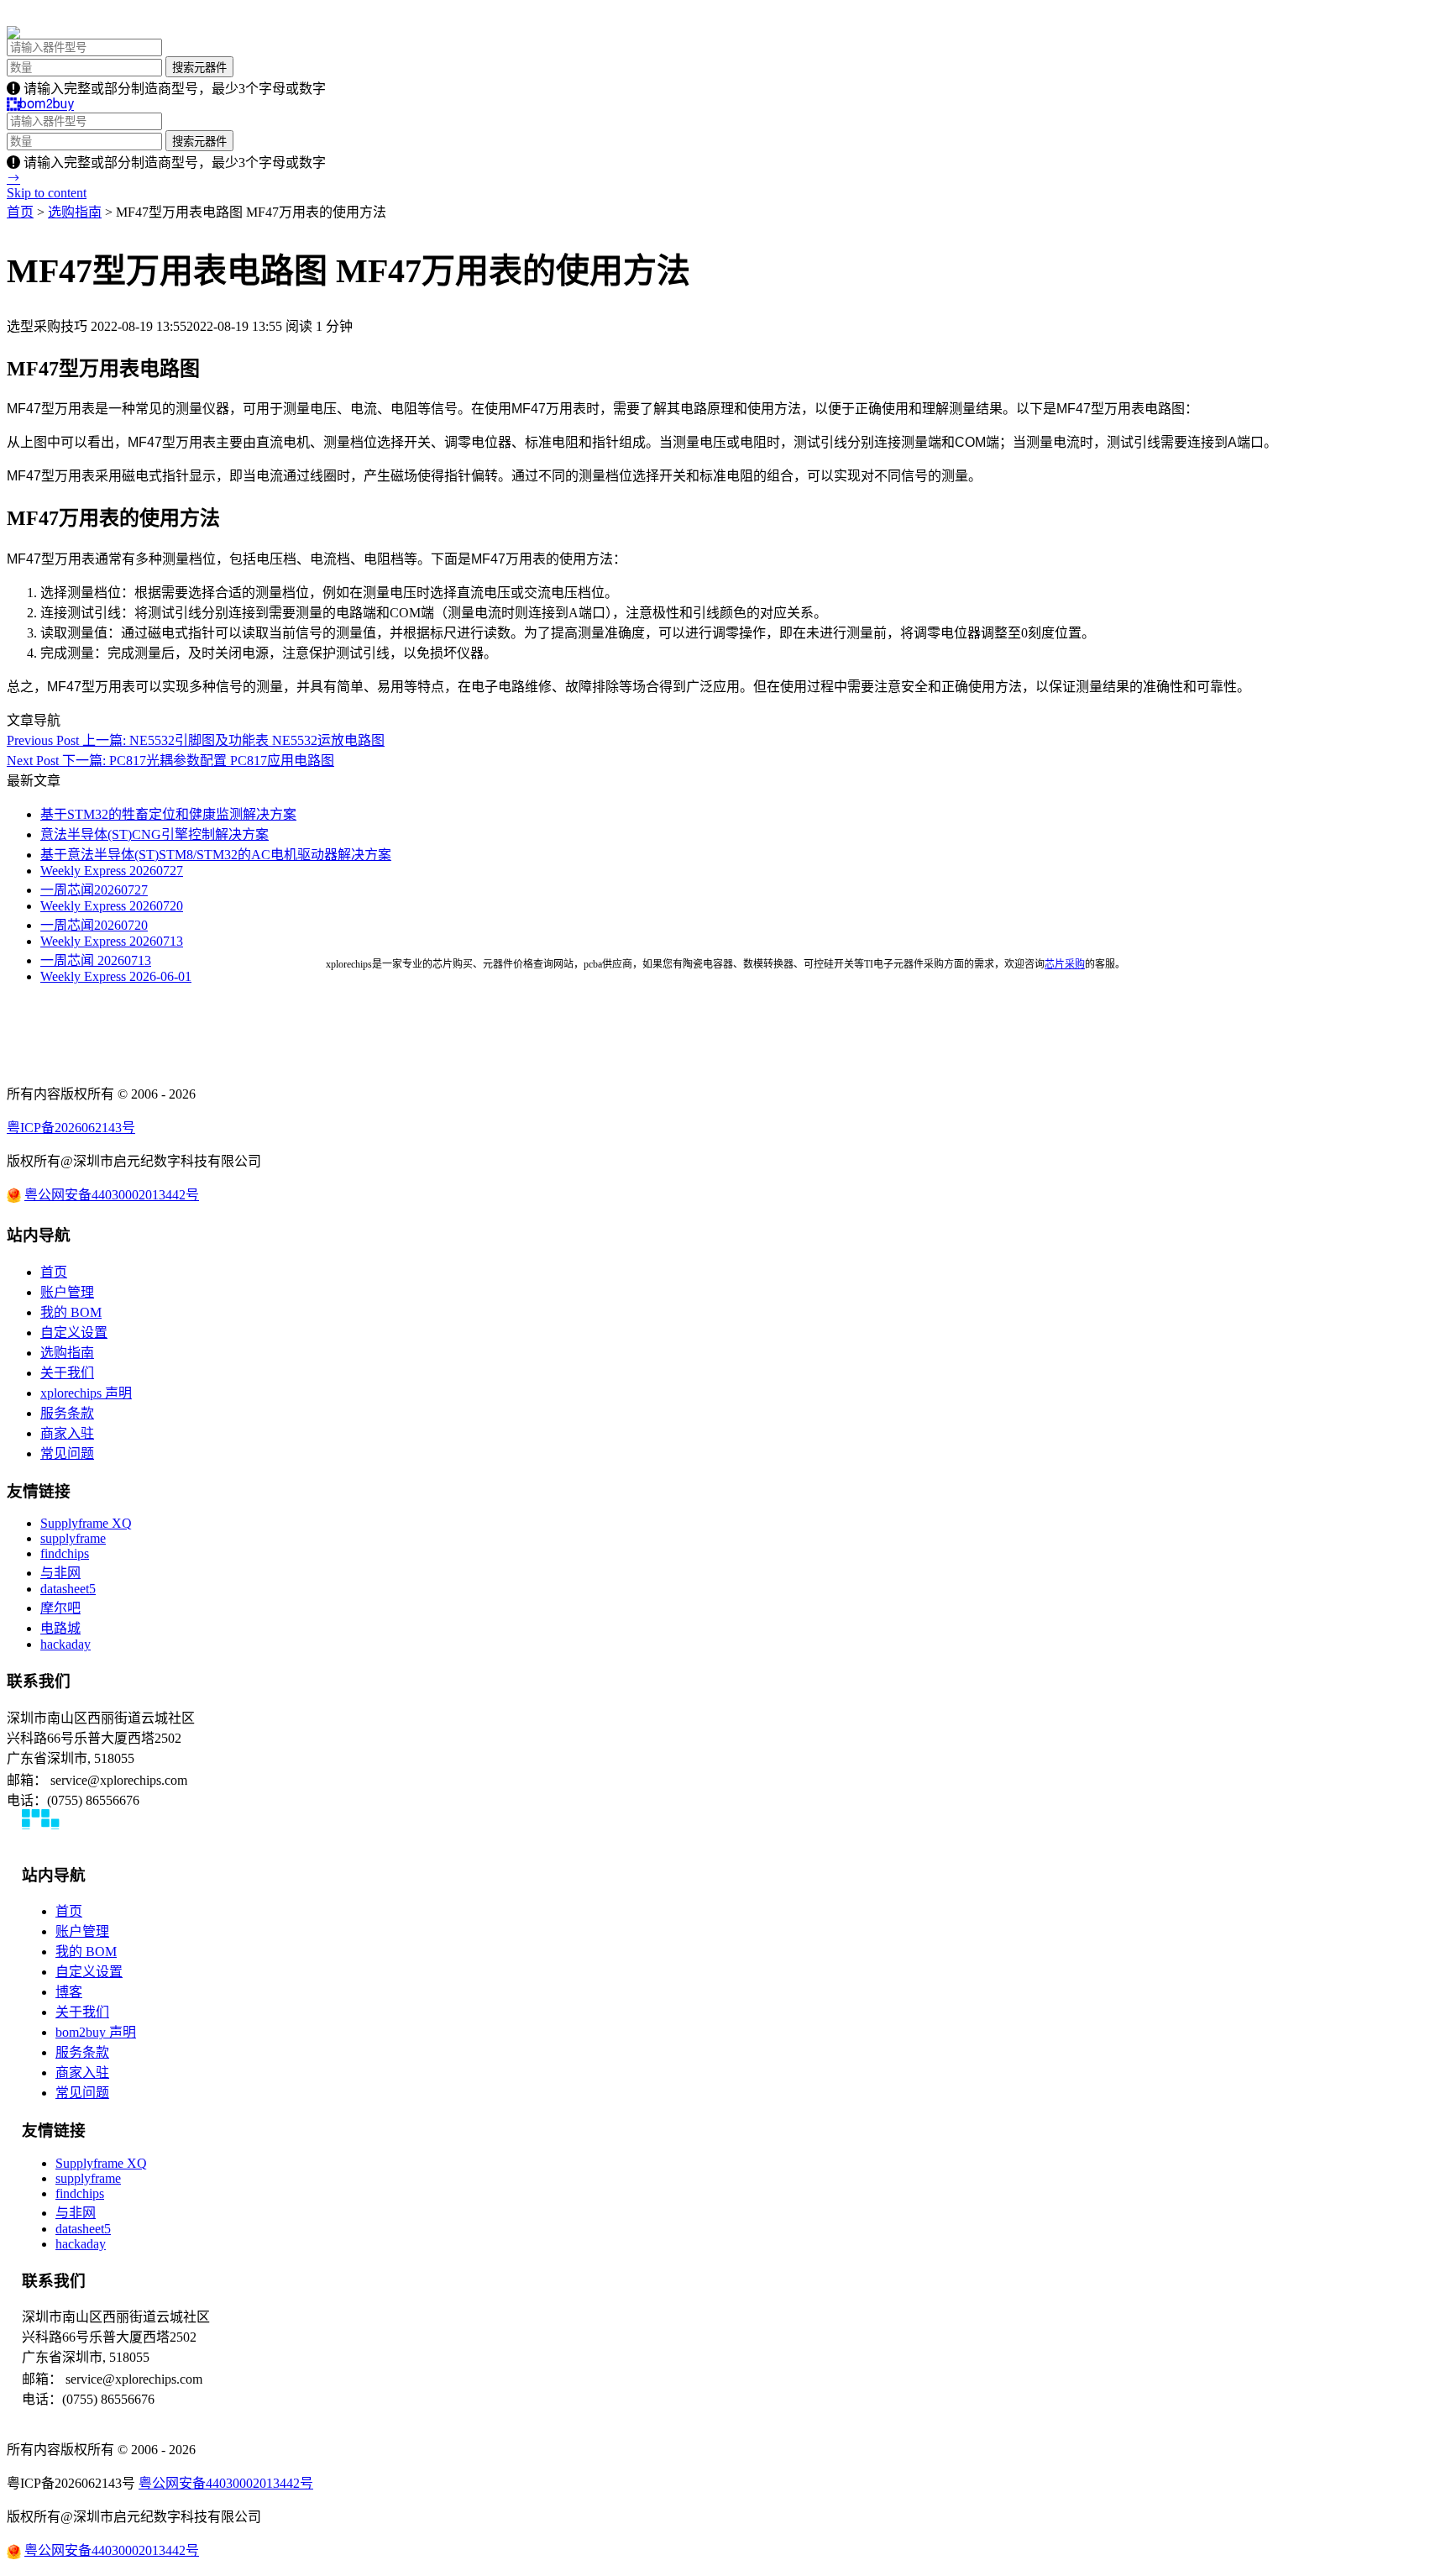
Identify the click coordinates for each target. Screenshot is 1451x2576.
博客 (69, 1992)
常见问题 (67, 1453)
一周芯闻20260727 (94, 890)
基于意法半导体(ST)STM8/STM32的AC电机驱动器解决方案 (216, 855)
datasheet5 (68, 1589)
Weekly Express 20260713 (112, 941)
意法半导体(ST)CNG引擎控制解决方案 (155, 834)
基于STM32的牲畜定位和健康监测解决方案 (168, 814)
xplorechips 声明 (86, 1393)
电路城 (60, 1628)
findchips (65, 1553)
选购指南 (75, 212)
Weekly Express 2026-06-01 (116, 976)
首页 (20, 212)
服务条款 (67, 1413)
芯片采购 (1065, 964)
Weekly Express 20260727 (112, 871)
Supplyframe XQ (86, 1523)
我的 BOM (71, 1312)
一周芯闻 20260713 (96, 960)
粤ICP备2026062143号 (71, 1128)
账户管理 (67, 1292)
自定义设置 (74, 1333)
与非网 (60, 1573)
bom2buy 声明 (96, 2032)
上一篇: (196, 740)
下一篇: (170, 761)
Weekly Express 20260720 (112, 906)
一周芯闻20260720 (94, 925)
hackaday (65, 1644)
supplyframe (73, 1538)
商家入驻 (67, 1433)
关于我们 (67, 1373)
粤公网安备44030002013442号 (112, 1195)
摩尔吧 (60, 1608)
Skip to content (47, 193)
